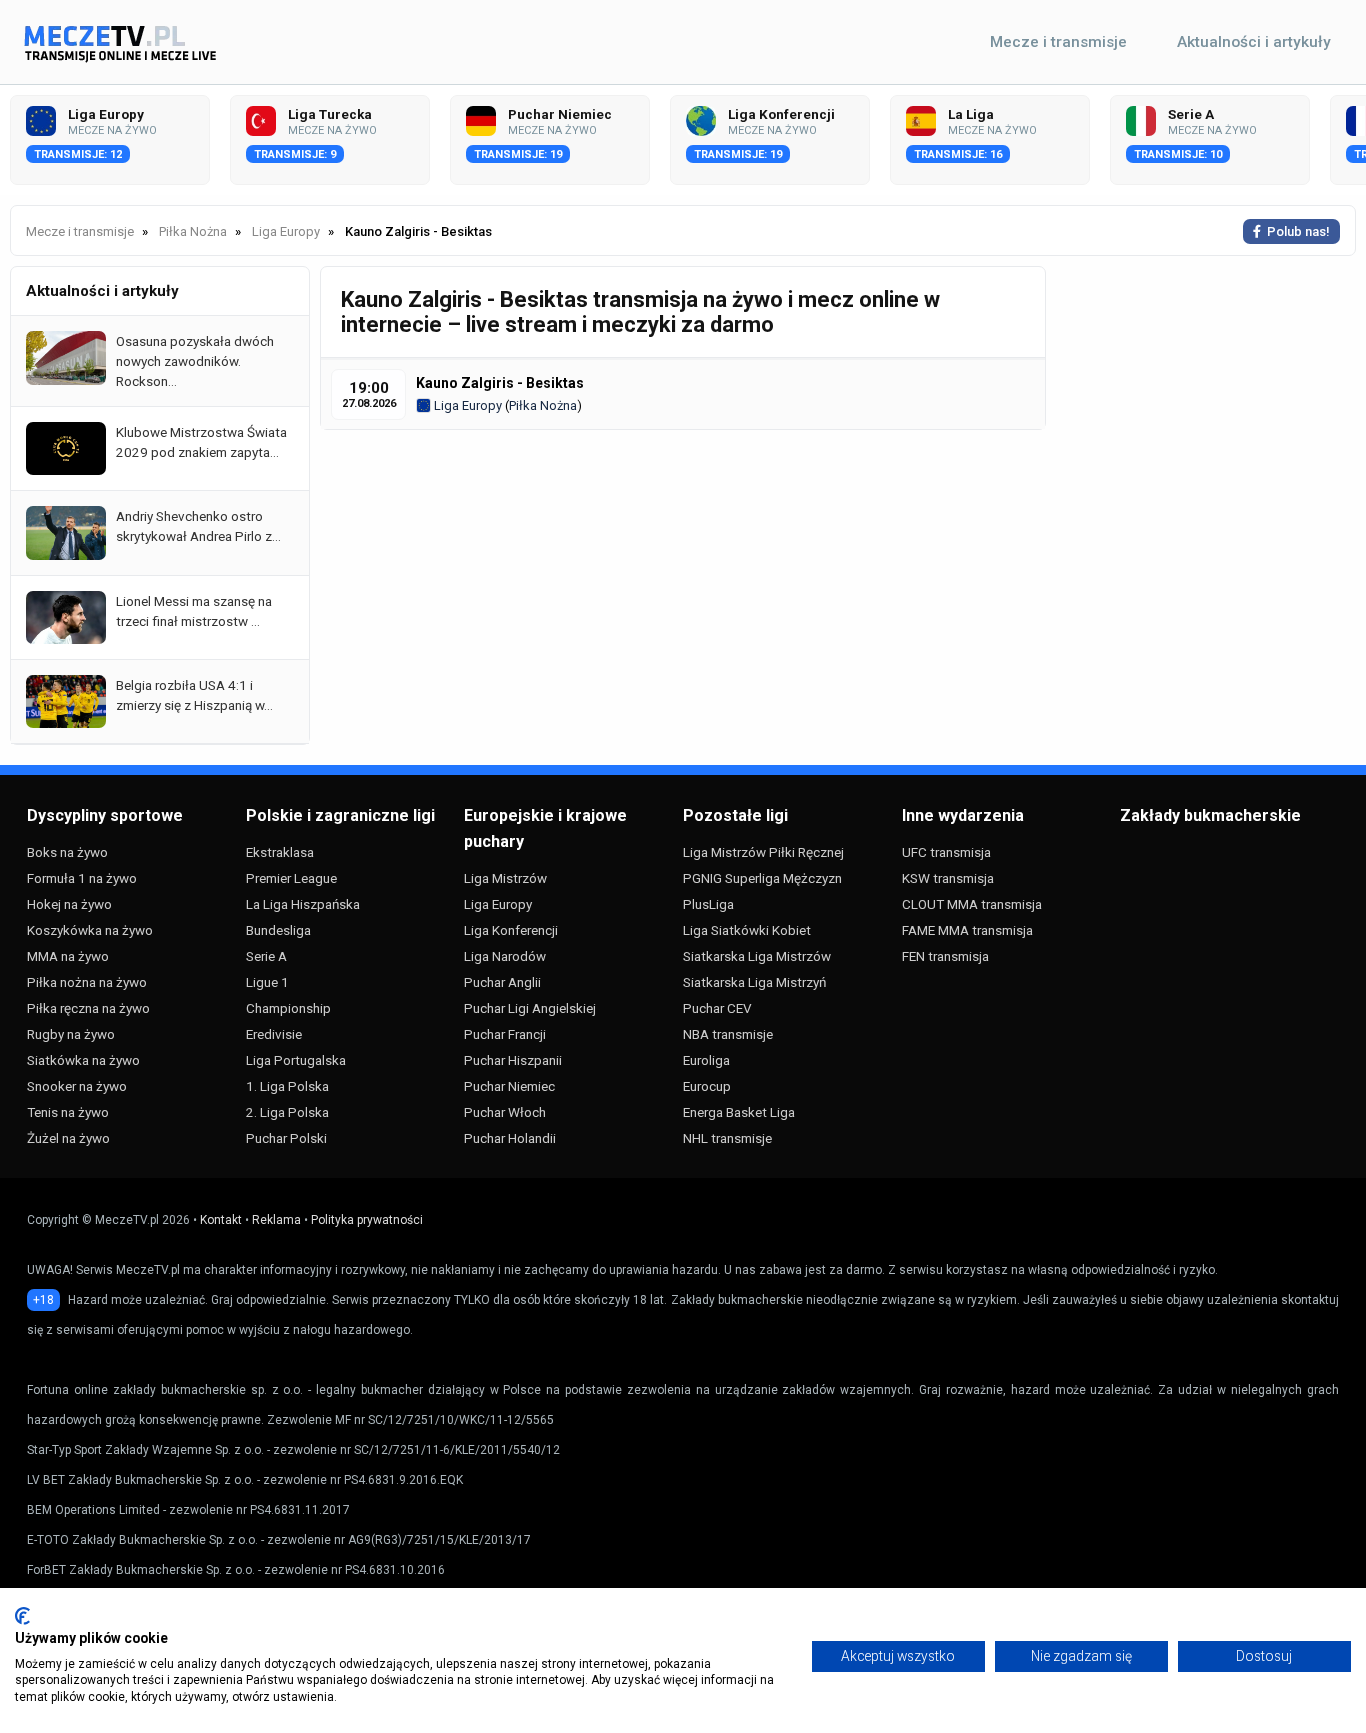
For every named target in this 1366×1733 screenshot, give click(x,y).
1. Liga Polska (287, 1086)
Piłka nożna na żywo (87, 982)
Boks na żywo (67, 852)
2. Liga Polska (287, 1112)
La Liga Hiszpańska (303, 904)
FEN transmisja (945, 956)
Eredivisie (274, 1034)
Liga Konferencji (511, 930)
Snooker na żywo (77, 1086)
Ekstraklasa (280, 852)
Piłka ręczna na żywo (88, 1008)
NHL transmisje (727, 1138)
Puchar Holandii (510, 1138)
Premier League (291, 878)
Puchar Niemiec (509, 1086)
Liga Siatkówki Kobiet (747, 930)
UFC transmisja (946, 852)
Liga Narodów (505, 956)
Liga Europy (466, 405)
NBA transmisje (728, 1034)
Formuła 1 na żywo (82, 878)
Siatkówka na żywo (83, 1060)
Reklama (276, 1220)
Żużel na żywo (68, 1138)
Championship (288, 1008)
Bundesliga (278, 930)
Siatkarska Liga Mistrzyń (754, 982)
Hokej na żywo (69, 904)
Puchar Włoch (505, 1112)
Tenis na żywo (68, 1112)
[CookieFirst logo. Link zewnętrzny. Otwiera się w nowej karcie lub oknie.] (22, 1616)
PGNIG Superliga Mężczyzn (762, 878)
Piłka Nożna (543, 405)
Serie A (266, 956)
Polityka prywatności (367, 1220)
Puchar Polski (286, 1138)
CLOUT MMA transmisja (972, 904)
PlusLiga (708, 904)
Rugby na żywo (71, 1034)
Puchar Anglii (502, 982)
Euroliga (706, 1060)
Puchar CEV (717, 1008)
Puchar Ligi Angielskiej (530, 1008)
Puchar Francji (505, 1034)
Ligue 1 (267, 982)
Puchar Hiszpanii (513, 1060)
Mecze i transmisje (1058, 42)
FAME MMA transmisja (967, 930)
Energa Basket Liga (739, 1112)
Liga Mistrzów (505, 878)
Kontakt (221, 1220)
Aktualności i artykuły (1254, 42)
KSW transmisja (948, 878)
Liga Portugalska (296, 1060)
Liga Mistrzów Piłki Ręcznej (763, 852)
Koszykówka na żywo (90, 930)
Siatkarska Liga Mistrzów (757, 956)
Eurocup (707, 1086)
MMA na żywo (68, 956)
